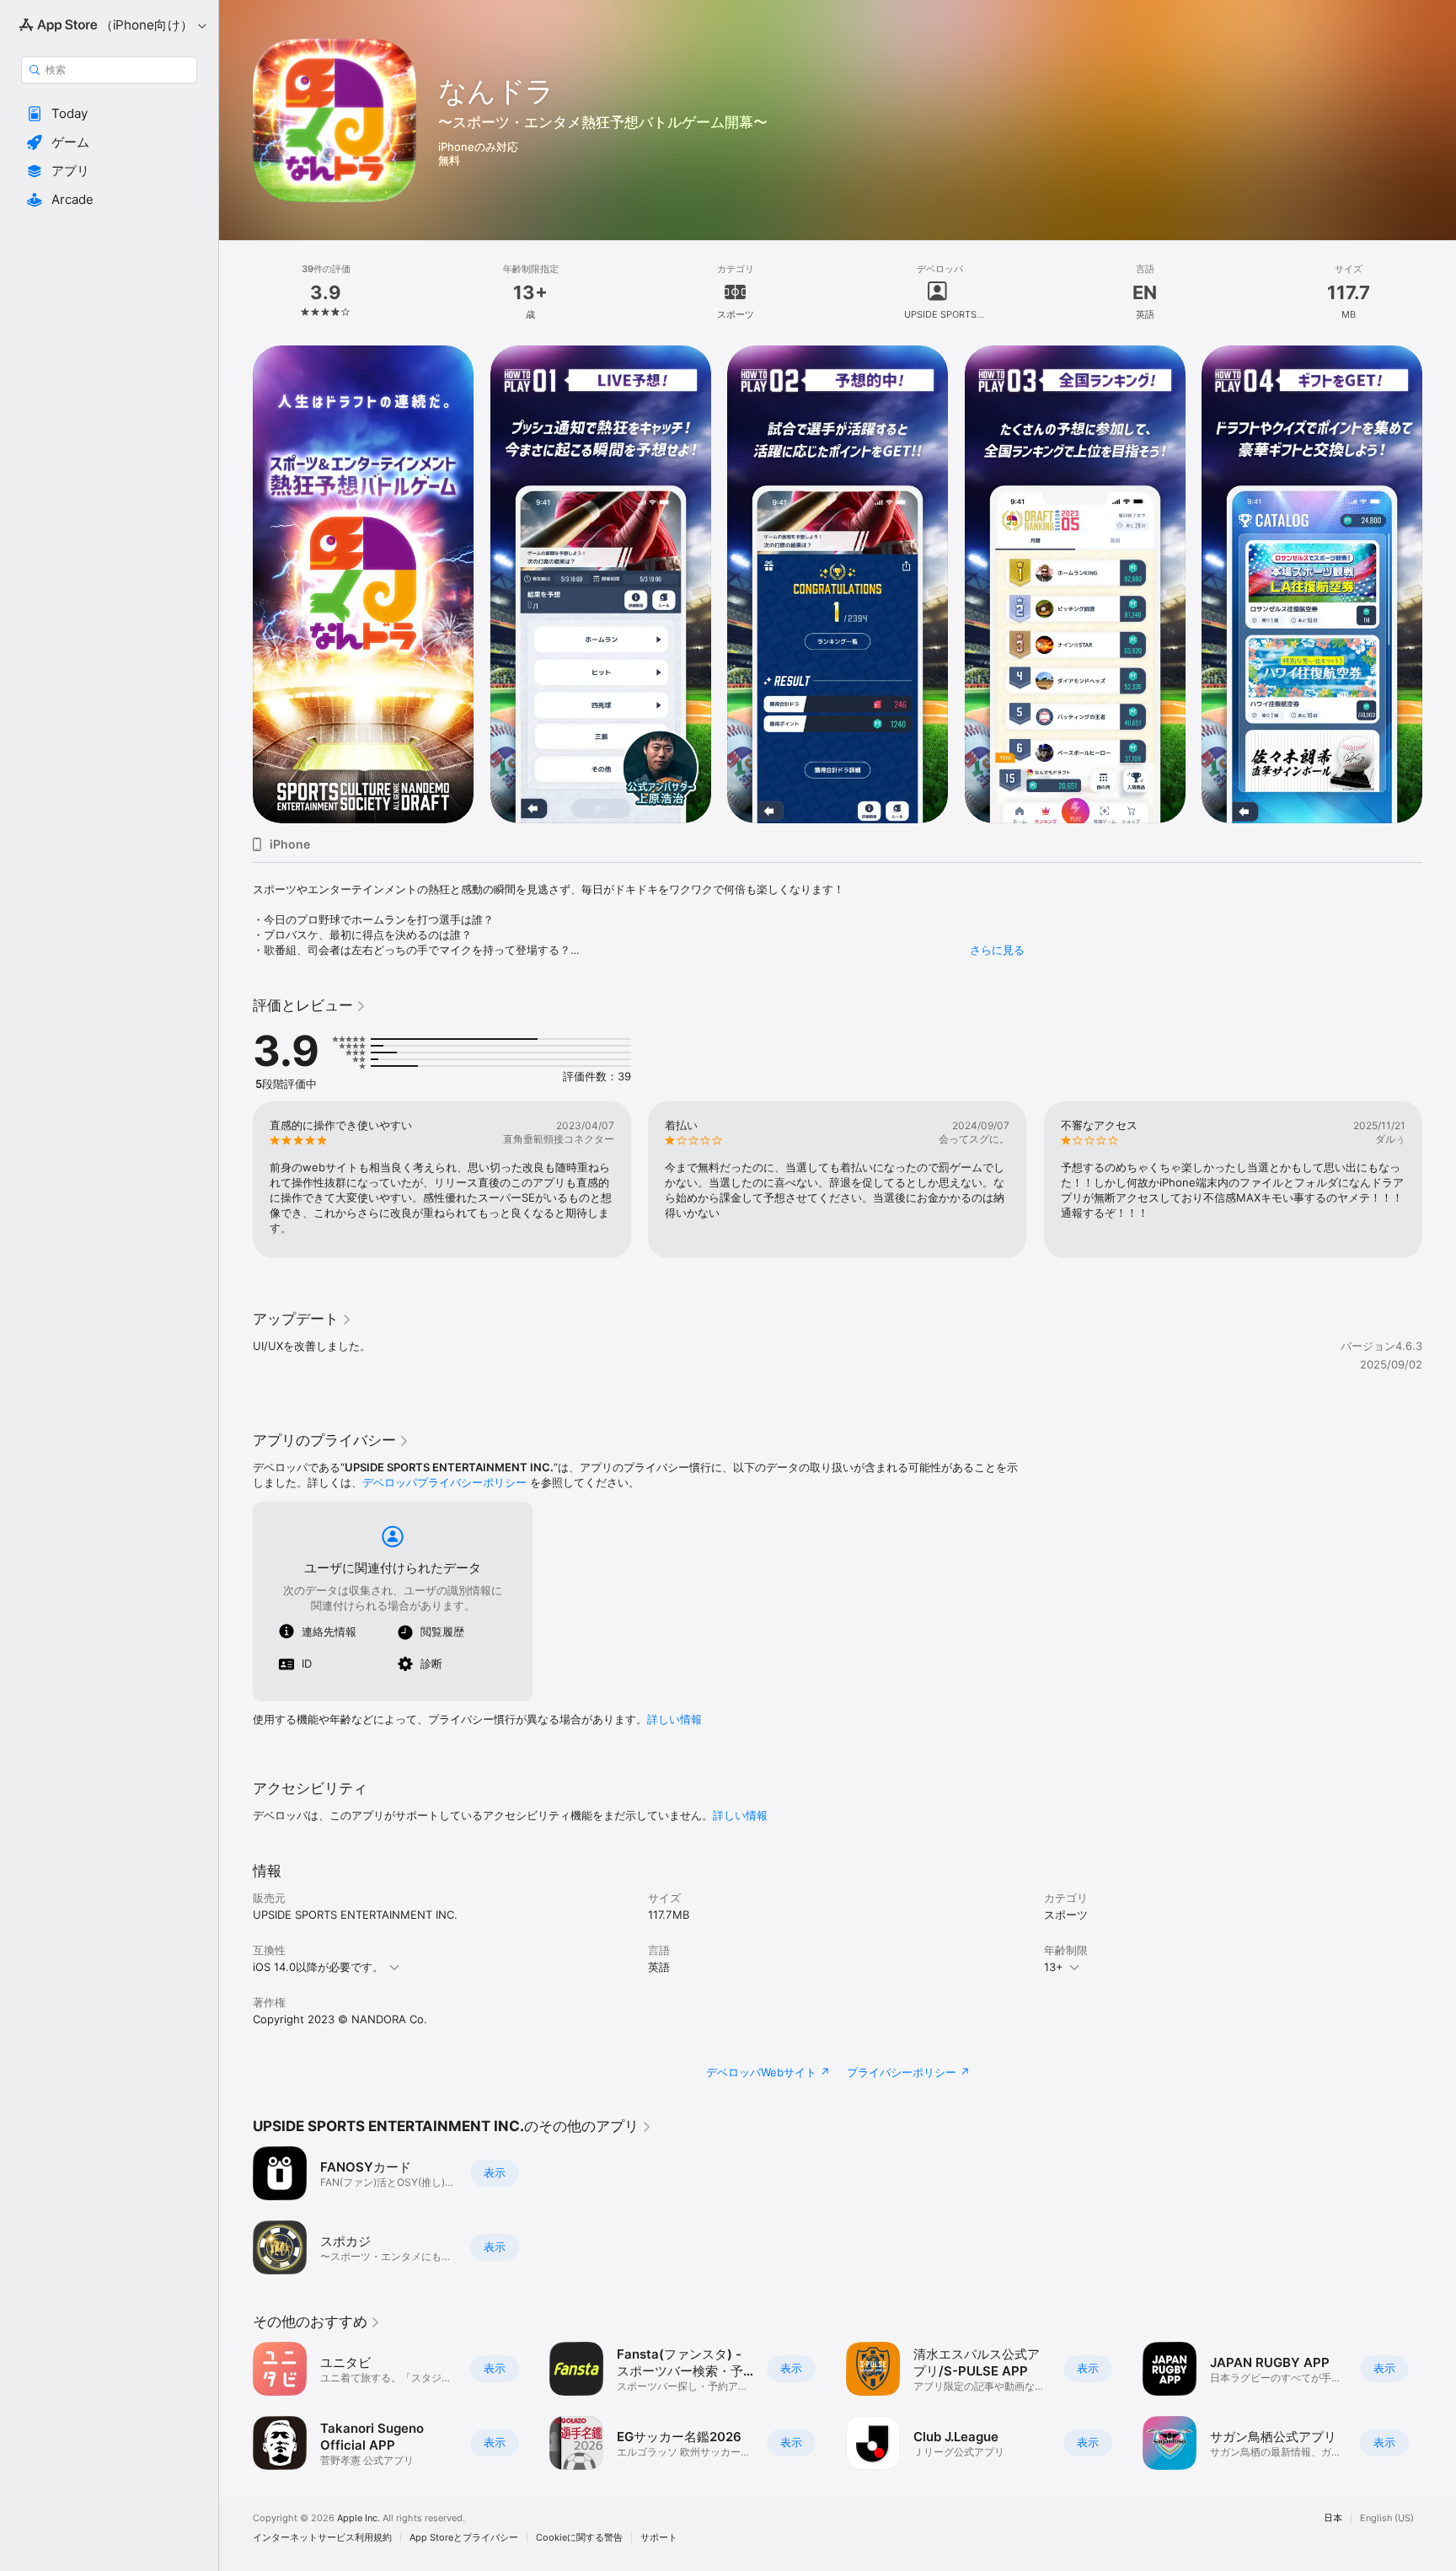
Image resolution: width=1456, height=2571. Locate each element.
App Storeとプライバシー (464, 2538)
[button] (109, 114)
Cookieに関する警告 (579, 2538)
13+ (1054, 1967)
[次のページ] (1439, 1180)
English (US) (1387, 2518)
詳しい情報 (674, 1719)
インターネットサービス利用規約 (322, 2538)
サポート (659, 2538)
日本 (1333, 2518)
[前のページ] (236, 1180)
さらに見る (997, 950)
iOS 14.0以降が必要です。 (318, 1967)
